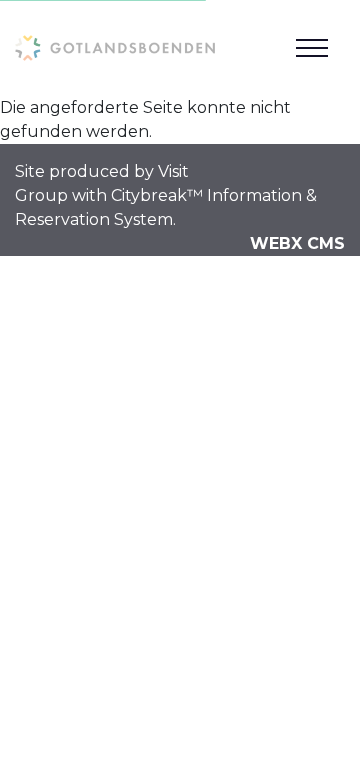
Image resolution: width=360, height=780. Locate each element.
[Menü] (312, 48)
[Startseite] (115, 47)
